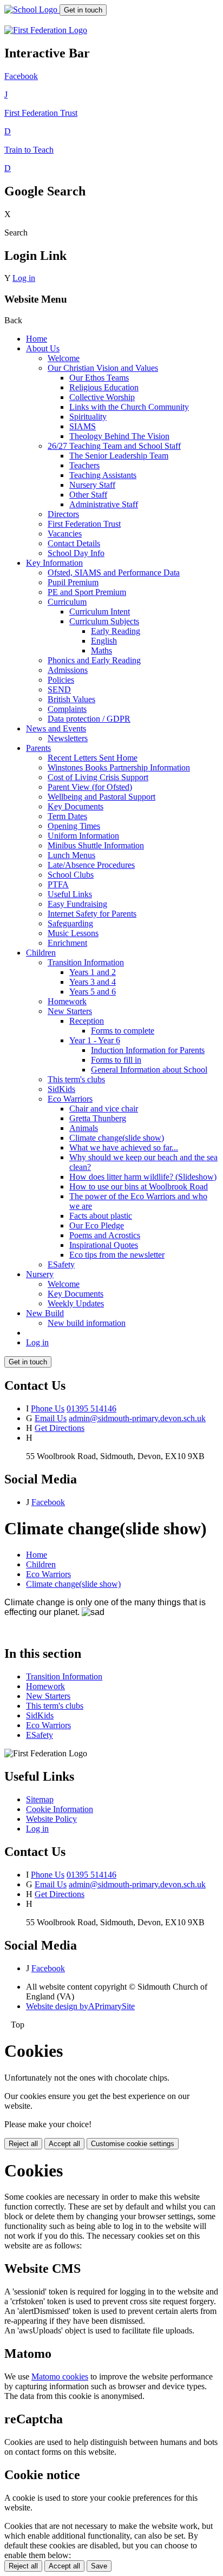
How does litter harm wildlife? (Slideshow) (143, 1177)
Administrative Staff (104, 504)
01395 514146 (91, 1408)
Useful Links (70, 894)
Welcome (64, 358)
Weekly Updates (76, 1303)
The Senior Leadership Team (119, 456)
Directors (63, 514)
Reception (87, 1021)
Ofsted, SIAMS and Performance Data (114, 573)
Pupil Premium (73, 582)
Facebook (48, 1502)
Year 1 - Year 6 (95, 1040)
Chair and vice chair (104, 1109)
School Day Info (76, 553)
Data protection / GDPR (89, 719)
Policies (61, 680)
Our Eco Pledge (97, 1225)
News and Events (56, 728)
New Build (45, 1313)
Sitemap (40, 1799)
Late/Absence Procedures (91, 865)
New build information (87, 1323)
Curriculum (67, 602)
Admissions (68, 670)
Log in (24, 278)
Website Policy (51, 1819)
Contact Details (74, 543)
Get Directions (60, 1428)
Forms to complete (123, 1031)
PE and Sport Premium (87, 592)
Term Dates (67, 816)
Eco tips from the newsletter (117, 1255)
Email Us (51, 1418)
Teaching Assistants (103, 475)
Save (99, 2566)
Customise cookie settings (133, 2144)
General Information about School (149, 1070)
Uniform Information (83, 836)
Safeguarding (70, 923)
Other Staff (88, 495)
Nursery (40, 1274)
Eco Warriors (70, 1099)
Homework (67, 1001)
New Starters (70, 1011)
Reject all (23, 2144)
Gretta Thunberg (98, 1118)
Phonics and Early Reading (94, 660)
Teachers (84, 465)
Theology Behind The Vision (119, 436)
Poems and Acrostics (105, 1235)
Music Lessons (73, 933)
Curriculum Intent (100, 612)
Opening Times (74, 826)
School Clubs (71, 875)
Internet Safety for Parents (92, 914)
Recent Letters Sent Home (93, 758)
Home (37, 339)
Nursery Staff (92, 485)
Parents (38, 748)
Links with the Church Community (129, 407)
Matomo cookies (60, 2376)
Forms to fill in (116, 1060)
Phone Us (48, 1408)
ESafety (61, 1264)
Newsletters (68, 738)
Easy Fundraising (77, 904)
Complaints (67, 709)
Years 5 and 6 (93, 992)
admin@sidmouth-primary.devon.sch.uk (137, 1418)
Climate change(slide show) (117, 1138)
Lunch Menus (71, 855)
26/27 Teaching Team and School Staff (114, 446)
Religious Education (104, 387)
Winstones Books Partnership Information (119, 767)
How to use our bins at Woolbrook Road (139, 1186)
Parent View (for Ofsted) (90, 787)
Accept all (64, 2144)
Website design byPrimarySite (80, 2006)
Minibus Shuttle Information (96, 845)
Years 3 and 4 (93, 982)
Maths (101, 650)
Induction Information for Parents (148, 1050)
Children (41, 953)
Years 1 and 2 (93, 972)
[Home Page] (32, 9)
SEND (59, 689)
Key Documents (76, 806)
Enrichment (67, 943)
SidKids (61, 1089)
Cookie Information (60, 1809)
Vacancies (65, 534)
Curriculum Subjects (104, 621)
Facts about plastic (101, 1216)
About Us (43, 348)
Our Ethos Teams (99, 378)
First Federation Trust (84, 524)
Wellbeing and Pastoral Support (101, 797)
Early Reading (116, 631)
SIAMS (83, 426)
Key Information (54, 563)
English (104, 641)
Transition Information (86, 962)
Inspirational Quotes (104, 1245)
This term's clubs (76, 1079)
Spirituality (88, 417)
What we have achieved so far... (124, 1148)
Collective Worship (102, 397)
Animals (84, 1128)
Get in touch (83, 10)
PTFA (58, 884)
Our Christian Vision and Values (103, 368)
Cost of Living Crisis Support (98, 777)
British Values (71, 699)
